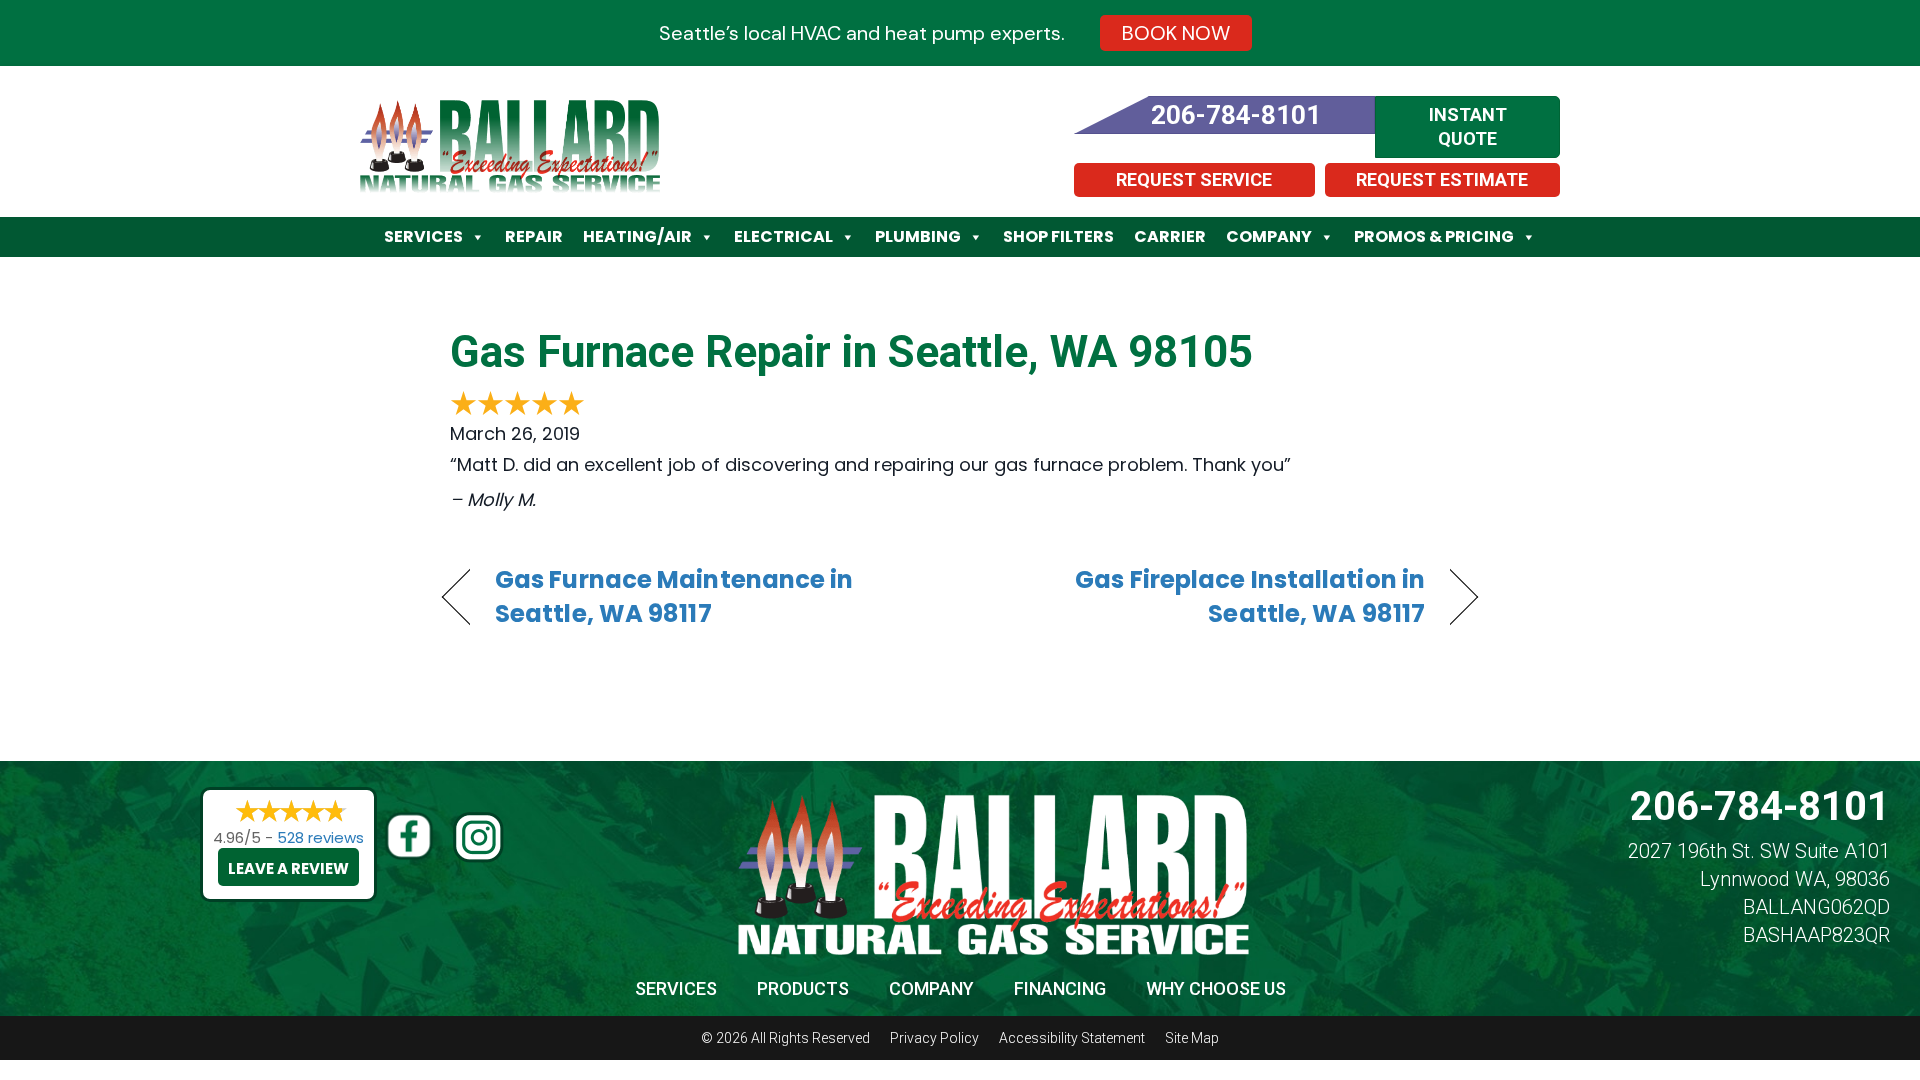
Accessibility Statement (1072, 1038)
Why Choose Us (1216, 988)
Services (423, 236)
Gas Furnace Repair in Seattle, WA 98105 (851, 352)
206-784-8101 (1760, 806)
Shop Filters (1058, 236)
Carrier (1170, 236)
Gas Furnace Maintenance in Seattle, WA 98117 (674, 597)
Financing (1060, 988)
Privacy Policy (934, 1038)
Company (1269, 236)
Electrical (783, 236)
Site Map (1192, 1038)
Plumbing (918, 236)
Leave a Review (288, 868)
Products (803, 988)
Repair (534, 236)
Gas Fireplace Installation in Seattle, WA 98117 (1208, 597)
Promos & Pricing (1434, 236)
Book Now (1176, 33)
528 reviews (320, 837)
